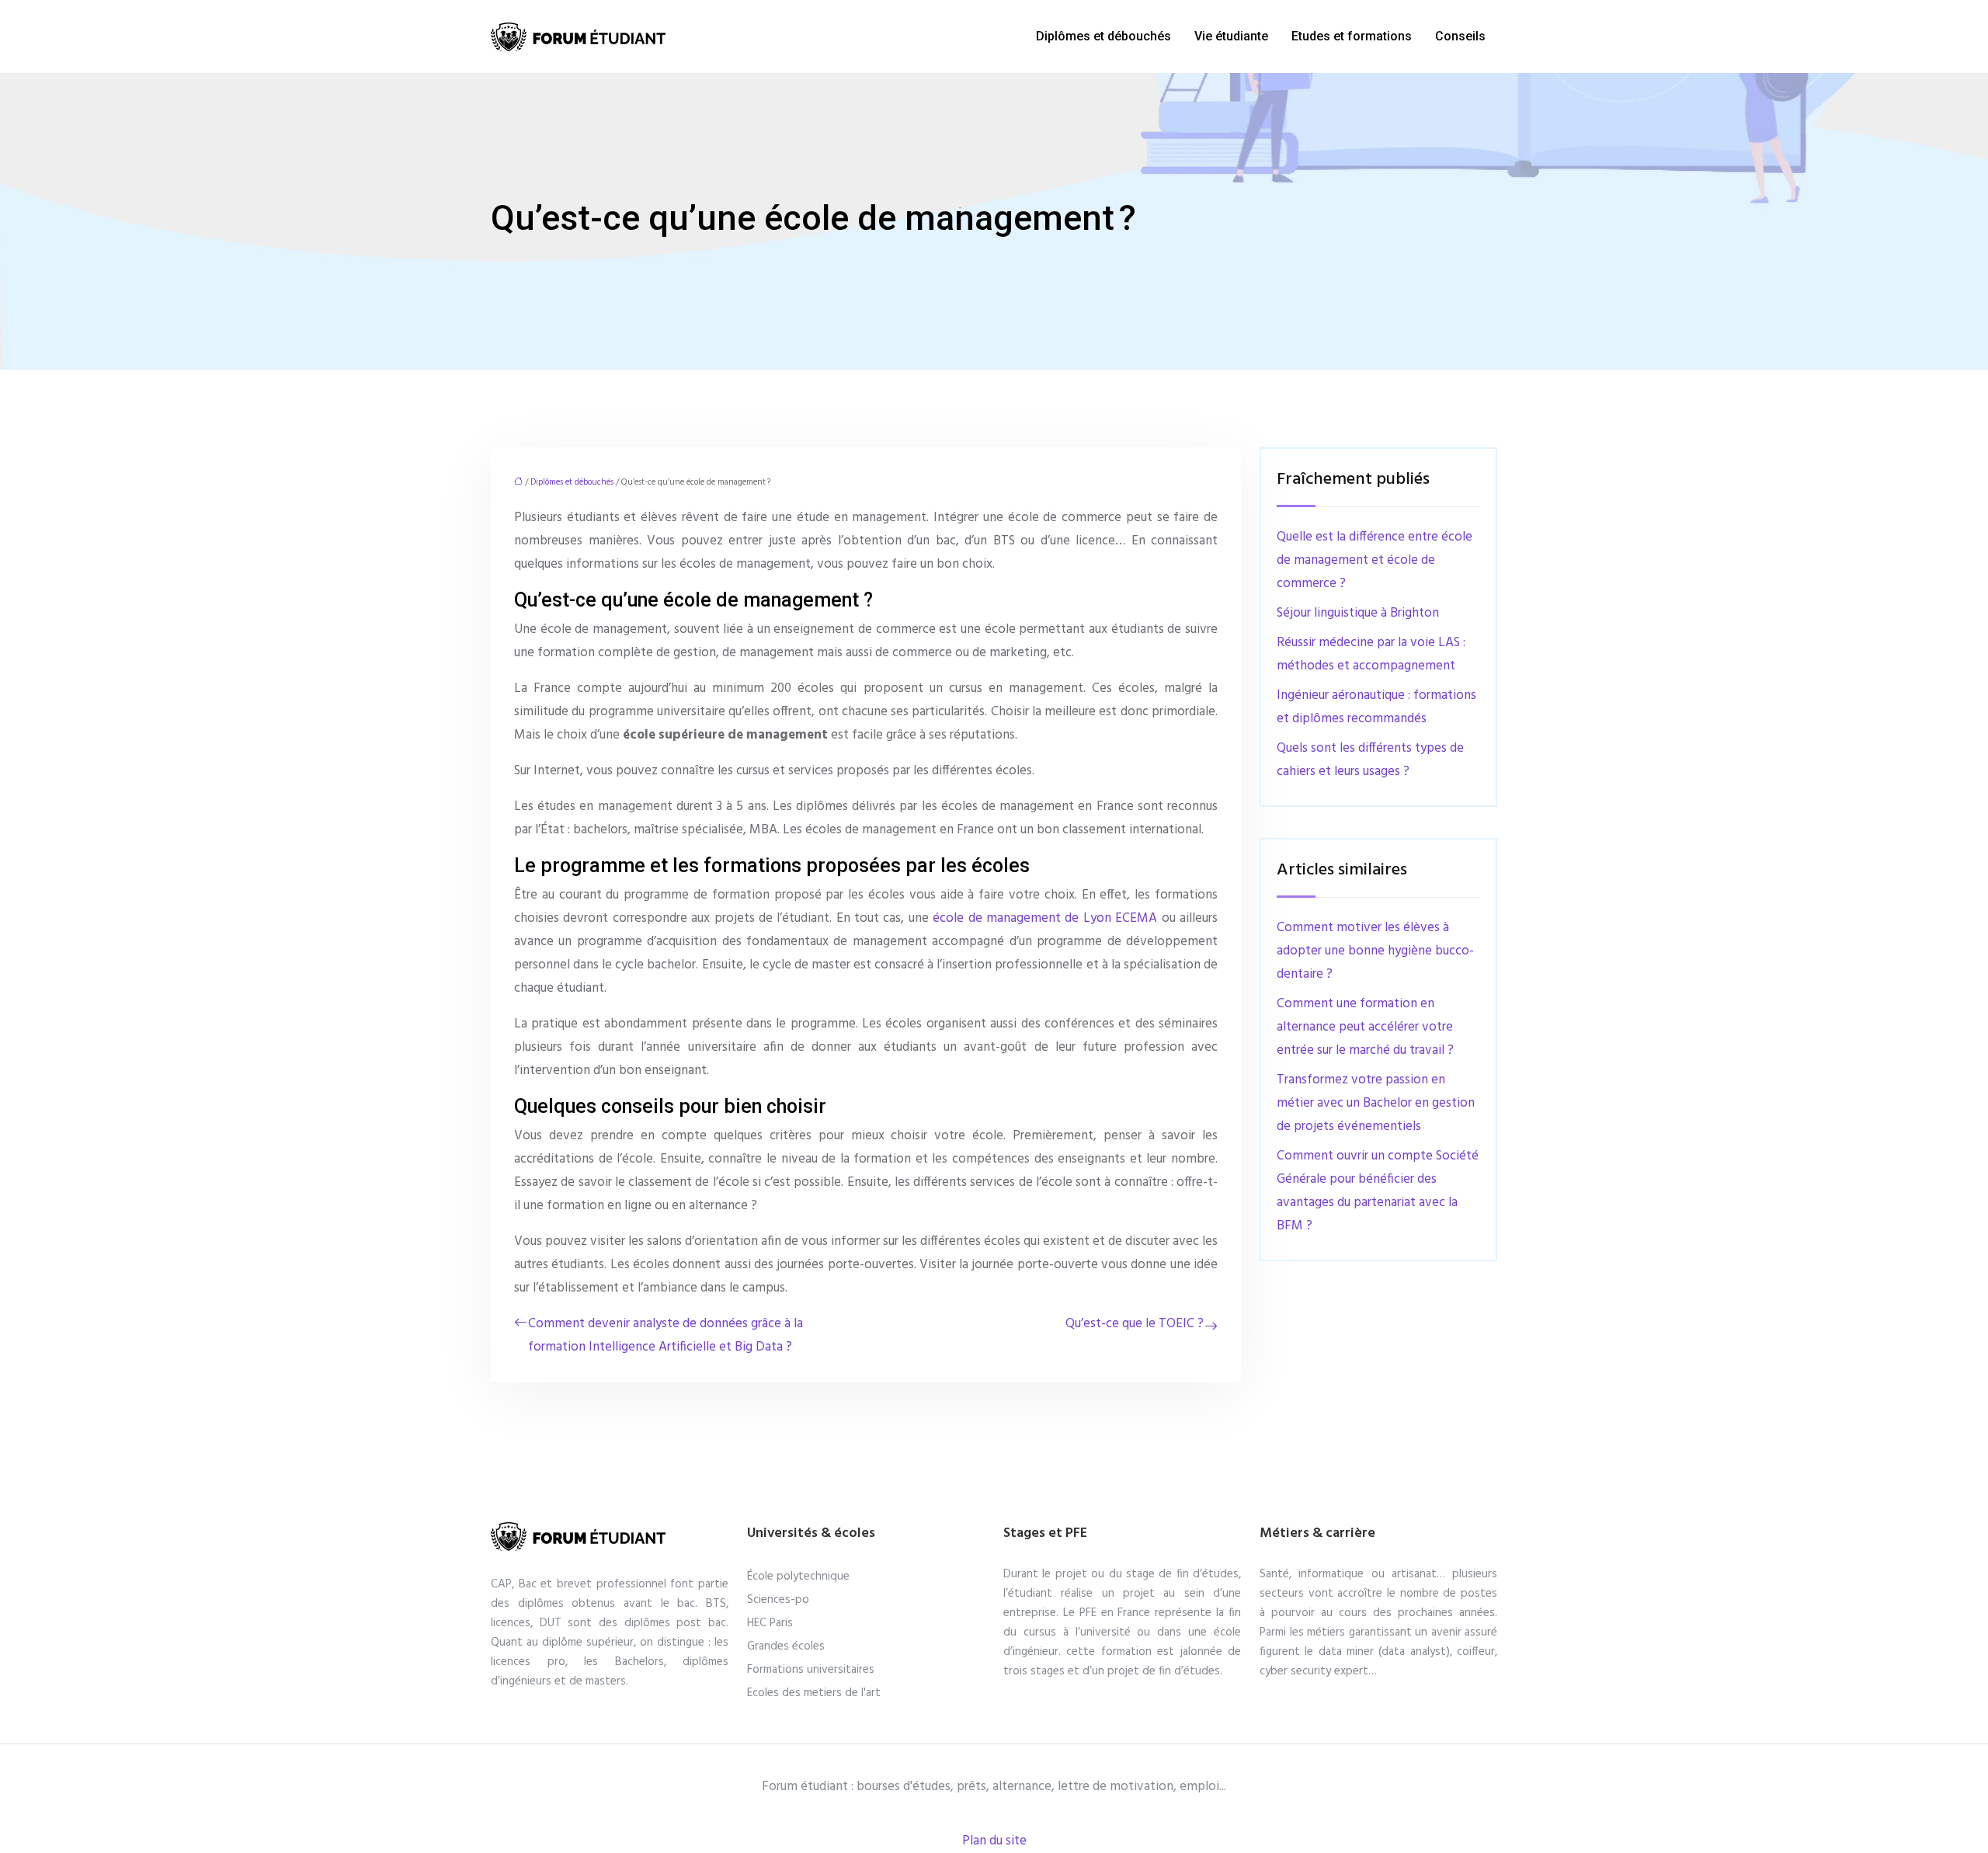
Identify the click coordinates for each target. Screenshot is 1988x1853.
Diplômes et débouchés (1103, 36)
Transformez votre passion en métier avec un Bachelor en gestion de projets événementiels (1376, 1103)
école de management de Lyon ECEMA (1045, 918)
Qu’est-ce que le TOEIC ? (1135, 1324)
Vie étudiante (1231, 36)
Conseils (1460, 36)
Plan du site (994, 1841)
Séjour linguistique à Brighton (1358, 613)
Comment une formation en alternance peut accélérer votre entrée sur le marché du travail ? (1365, 1027)
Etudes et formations (1352, 36)
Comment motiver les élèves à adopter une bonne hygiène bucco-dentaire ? (1375, 951)
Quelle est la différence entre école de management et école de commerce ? (1375, 560)
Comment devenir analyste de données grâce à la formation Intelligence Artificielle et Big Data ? (666, 1335)
